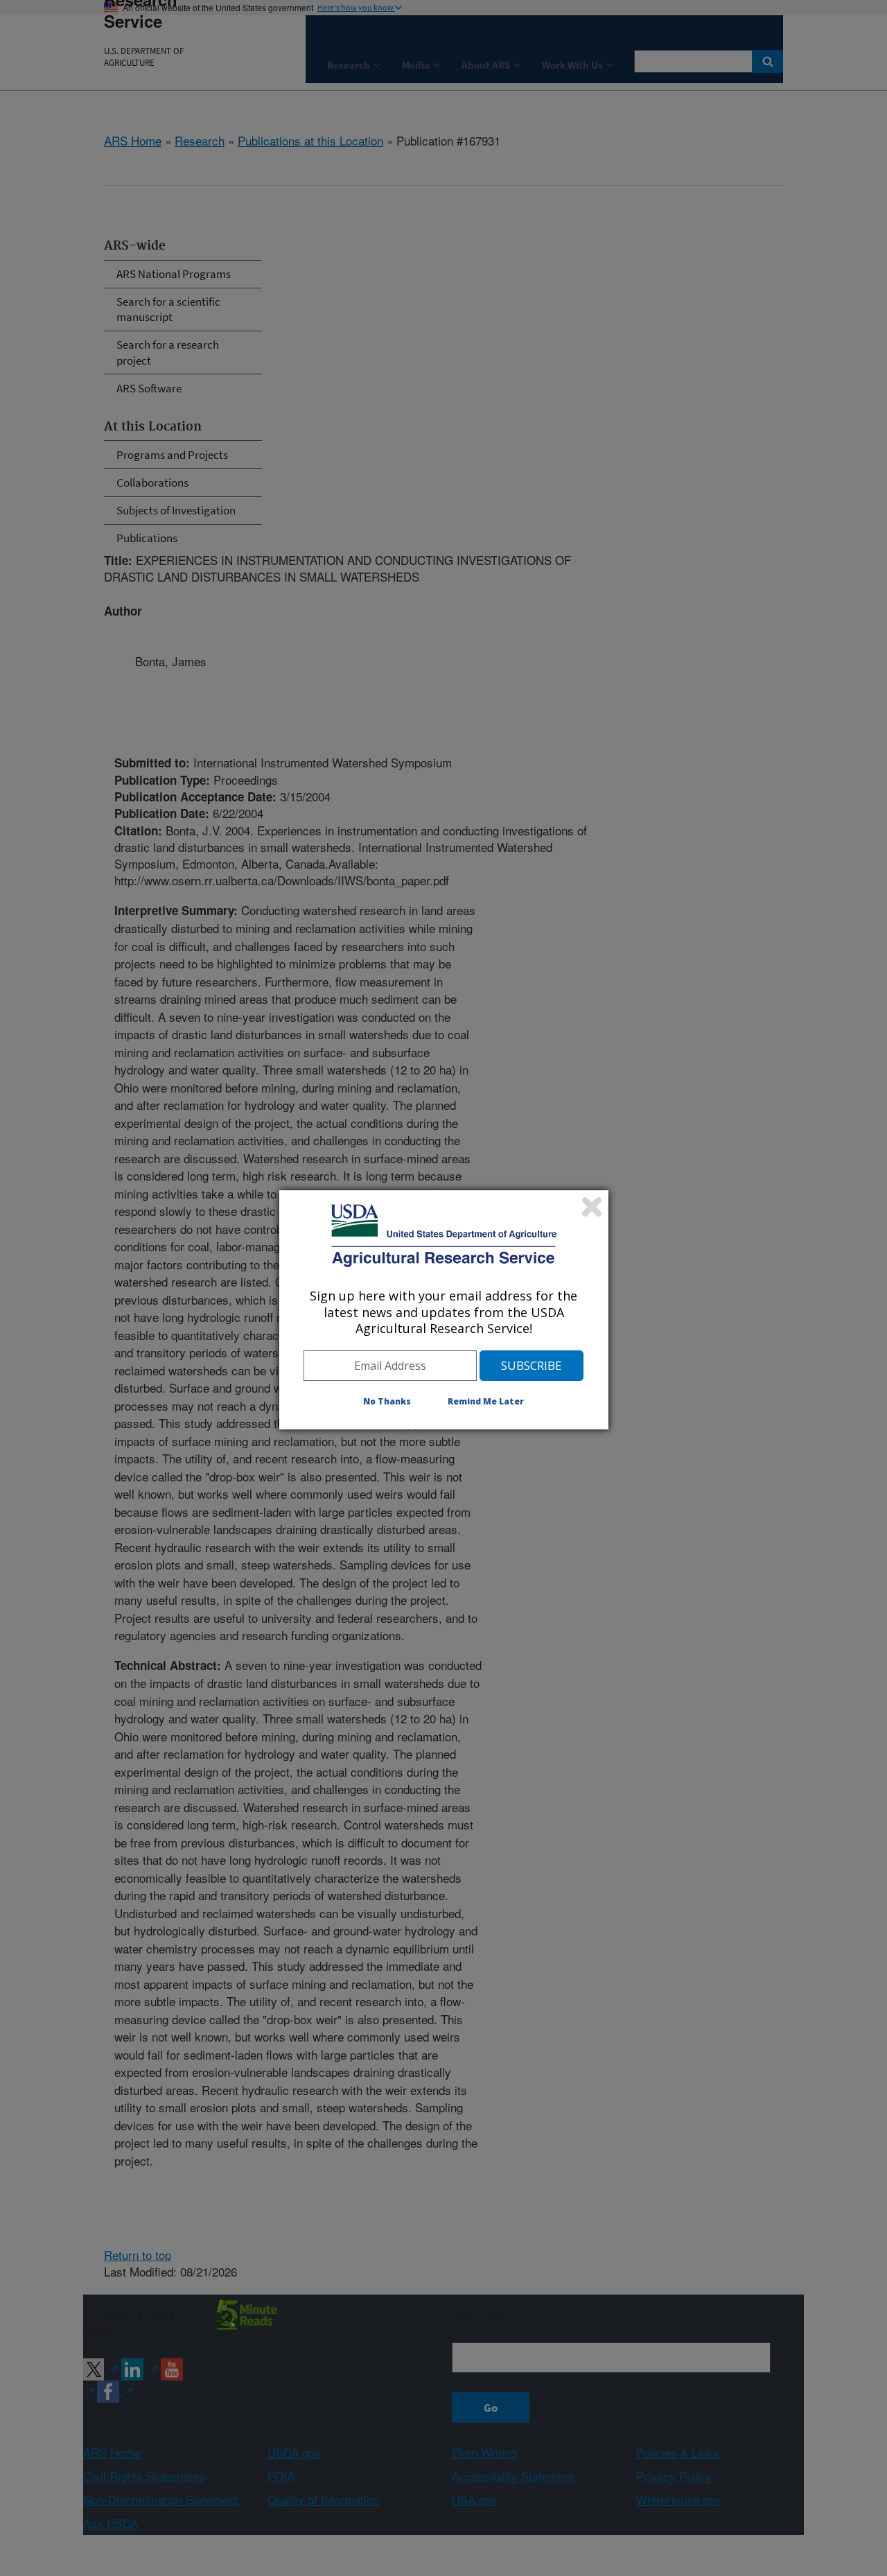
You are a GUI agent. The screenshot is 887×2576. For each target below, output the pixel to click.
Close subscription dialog (592, 1207)
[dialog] (444, 1309)
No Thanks (387, 1401)
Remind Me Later (486, 1401)
